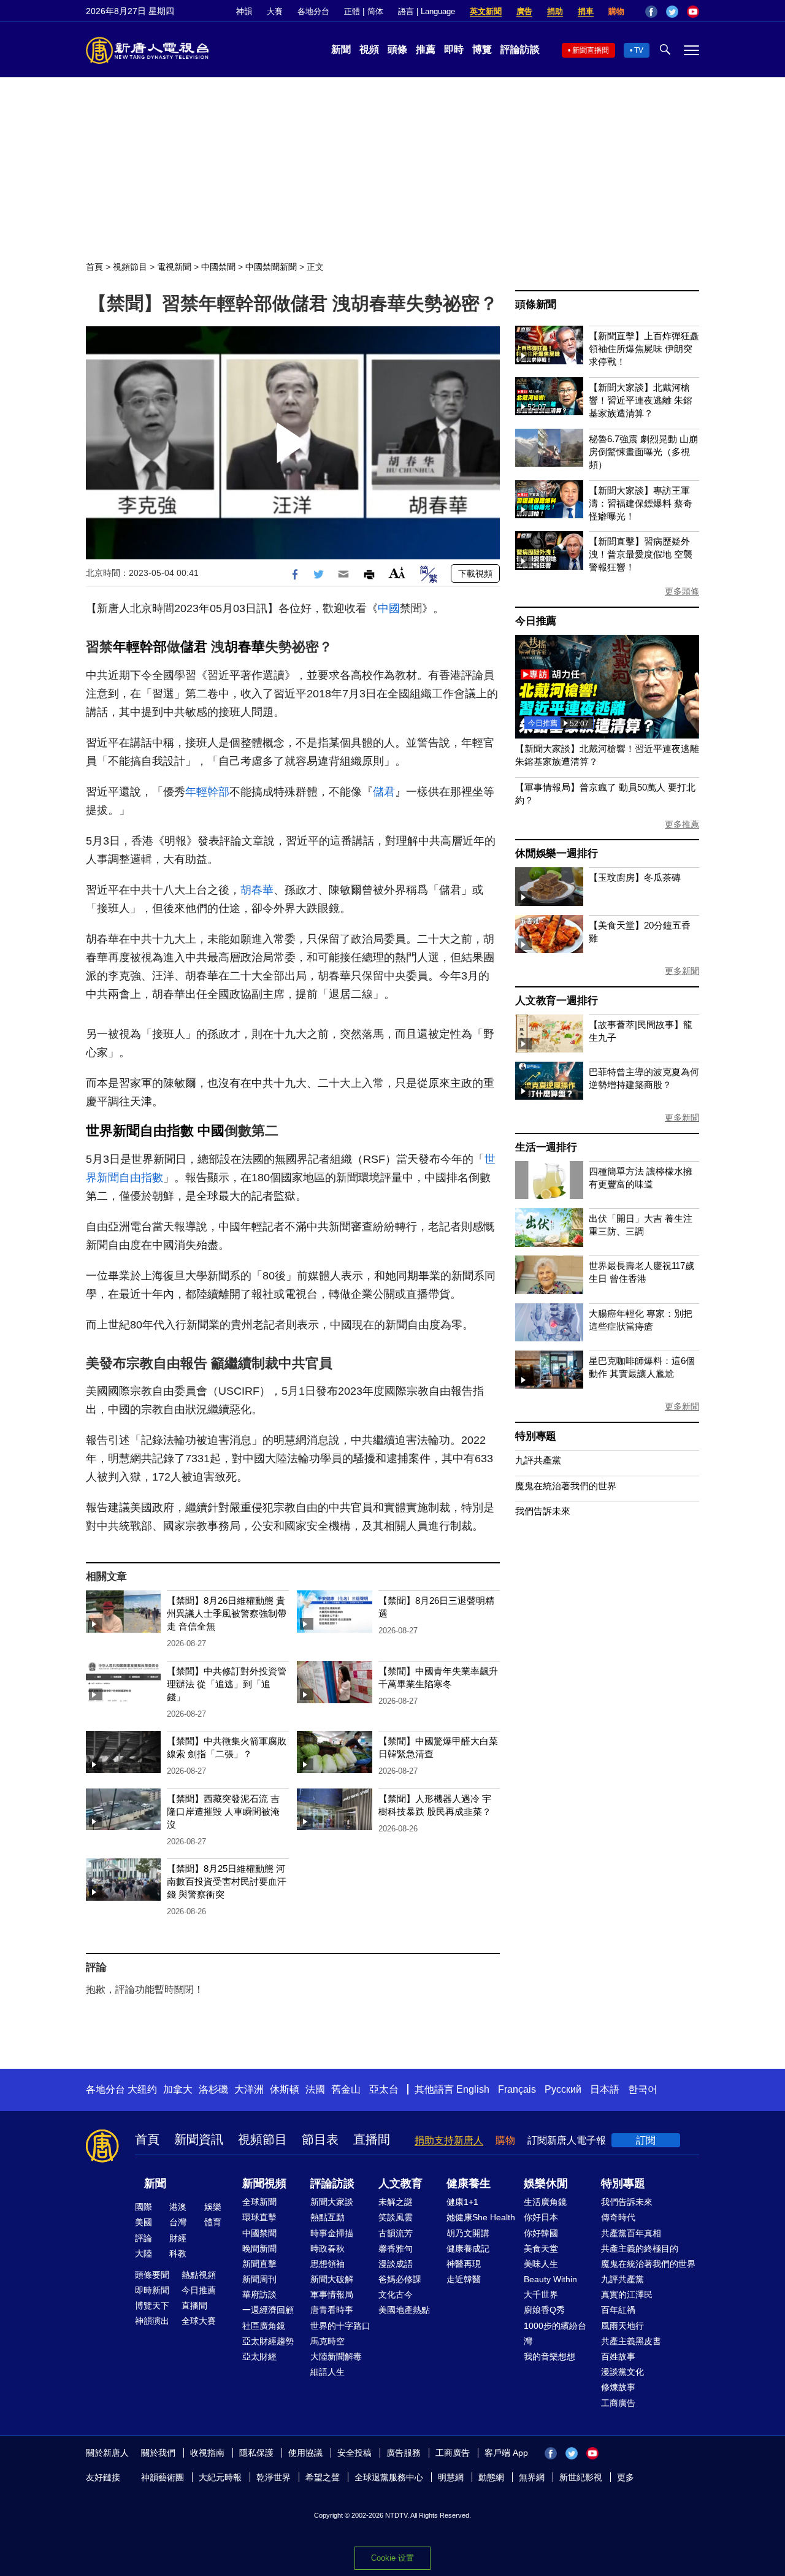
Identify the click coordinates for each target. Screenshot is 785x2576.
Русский (563, 2089)
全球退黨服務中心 (389, 2477)
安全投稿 (354, 2453)
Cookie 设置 (392, 2558)
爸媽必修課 (400, 2279)
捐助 (555, 11)
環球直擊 (259, 2217)
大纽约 (142, 2089)
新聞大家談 (332, 2202)
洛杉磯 (213, 2089)
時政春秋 (327, 2248)
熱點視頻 (199, 2275)
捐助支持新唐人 (449, 2140)
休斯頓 (285, 2089)
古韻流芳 (396, 2233)
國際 (144, 2207)
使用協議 (305, 2453)
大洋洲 (249, 2089)
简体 (375, 11)
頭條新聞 (536, 305)
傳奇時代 (618, 2217)
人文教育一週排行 (556, 1001)
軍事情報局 (332, 2294)
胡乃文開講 (468, 2233)
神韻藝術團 (163, 2477)
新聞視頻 (264, 2183)
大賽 (275, 11)
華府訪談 (259, 2294)
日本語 (605, 2089)
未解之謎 (396, 2202)
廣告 (524, 11)
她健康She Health (481, 2217)
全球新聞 (259, 2202)
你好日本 (541, 2217)
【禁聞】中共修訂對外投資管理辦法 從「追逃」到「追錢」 (227, 1684)
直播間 (372, 2139)
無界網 (532, 2477)
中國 (389, 608)
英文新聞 (486, 11)
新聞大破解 (332, 2279)
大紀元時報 (220, 2477)
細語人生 (327, 2372)
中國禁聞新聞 (271, 267)
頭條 (397, 49)
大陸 (144, 2253)
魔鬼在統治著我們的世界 (566, 1486)
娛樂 (213, 2207)
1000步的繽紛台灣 (555, 2333)
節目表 (320, 2139)
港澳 (178, 2207)
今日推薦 (536, 621)
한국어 (643, 2089)
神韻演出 (152, 2321)
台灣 (178, 2222)
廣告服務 (404, 2453)
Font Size (397, 573)
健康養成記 (468, 2248)
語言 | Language (427, 11)
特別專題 (536, 1436)
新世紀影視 (581, 2477)
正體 (352, 11)
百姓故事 (618, 2356)
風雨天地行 (622, 2326)
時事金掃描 (332, 2233)
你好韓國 (541, 2233)
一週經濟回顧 (268, 2310)
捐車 (586, 11)
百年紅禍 (618, 2310)
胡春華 (245, 647)
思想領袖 (327, 2264)
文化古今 (396, 2294)
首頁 (94, 267)
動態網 (491, 2477)
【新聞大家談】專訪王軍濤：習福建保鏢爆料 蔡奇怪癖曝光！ (641, 503)
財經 (178, 2238)
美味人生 (541, 2264)
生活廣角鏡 (545, 2202)
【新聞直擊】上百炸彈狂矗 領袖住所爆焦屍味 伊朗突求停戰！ (644, 349)
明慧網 (451, 2477)
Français (517, 2089)
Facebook (651, 12)
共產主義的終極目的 (640, 2248)
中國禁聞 (218, 267)
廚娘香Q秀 (544, 2310)
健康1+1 (462, 2202)
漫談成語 (396, 2264)
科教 (178, 2253)
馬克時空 (327, 2341)
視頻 (369, 49)
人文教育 (400, 2183)
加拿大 (178, 2089)
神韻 (244, 11)
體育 (213, 2222)
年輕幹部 (140, 647)
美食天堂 (541, 2248)
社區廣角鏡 (264, 2326)
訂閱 (646, 2140)
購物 (616, 11)
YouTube (693, 12)
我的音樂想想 (549, 2356)
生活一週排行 (546, 1147)
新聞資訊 (199, 2139)
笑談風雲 (396, 2217)
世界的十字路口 (340, 2326)
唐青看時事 (332, 2310)
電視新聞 (174, 267)
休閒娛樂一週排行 (556, 853)
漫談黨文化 (622, 2372)
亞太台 (384, 2089)
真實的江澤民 (627, 2294)
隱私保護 (256, 2453)
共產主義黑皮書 (631, 2341)
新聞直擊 (259, 2264)
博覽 (482, 49)
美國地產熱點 (404, 2310)
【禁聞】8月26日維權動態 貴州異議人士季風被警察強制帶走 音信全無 (227, 1613)
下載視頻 (475, 573)
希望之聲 (323, 2477)
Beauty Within (550, 2279)
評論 (144, 2238)
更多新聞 (682, 971)
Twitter (672, 12)
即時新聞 (152, 2290)
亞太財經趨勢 (268, 2341)
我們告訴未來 (543, 1511)
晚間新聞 (259, 2248)
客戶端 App (506, 2453)
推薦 (426, 49)
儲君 (194, 647)
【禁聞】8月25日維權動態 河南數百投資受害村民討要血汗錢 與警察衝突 (227, 1881)
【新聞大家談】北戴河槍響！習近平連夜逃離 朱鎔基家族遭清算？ (641, 400)
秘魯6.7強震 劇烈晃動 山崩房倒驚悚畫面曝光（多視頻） (643, 452)
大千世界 (541, 2294)
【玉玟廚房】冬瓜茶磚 (635, 877)
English (473, 2089)
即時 (454, 49)
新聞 (341, 49)
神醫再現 (464, 2264)
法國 (315, 2089)
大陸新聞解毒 (336, 2356)
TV (639, 50)
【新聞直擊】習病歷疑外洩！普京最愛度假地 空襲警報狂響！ (641, 554)
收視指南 (207, 2453)
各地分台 (313, 11)
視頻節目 (130, 267)
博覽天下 (152, 2306)
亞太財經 (259, 2356)
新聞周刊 (259, 2279)
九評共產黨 (538, 1460)
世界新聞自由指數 (140, 1131)
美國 (144, 2222)
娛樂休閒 (546, 2183)
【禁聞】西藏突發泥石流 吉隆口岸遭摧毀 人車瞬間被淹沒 (223, 1811)
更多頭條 (682, 591)
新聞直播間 (591, 50)
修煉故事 (618, 2387)
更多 (626, 2477)
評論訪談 (520, 49)
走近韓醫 (464, 2279)
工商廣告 (618, 2403)
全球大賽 (199, 2321)
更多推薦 (682, 824)
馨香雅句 (396, 2248)
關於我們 (158, 2453)
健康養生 (469, 2183)
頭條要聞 (152, 2275)
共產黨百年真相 (631, 2233)
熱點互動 (327, 2217)
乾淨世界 (274, 2477)
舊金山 (346, 2089)
